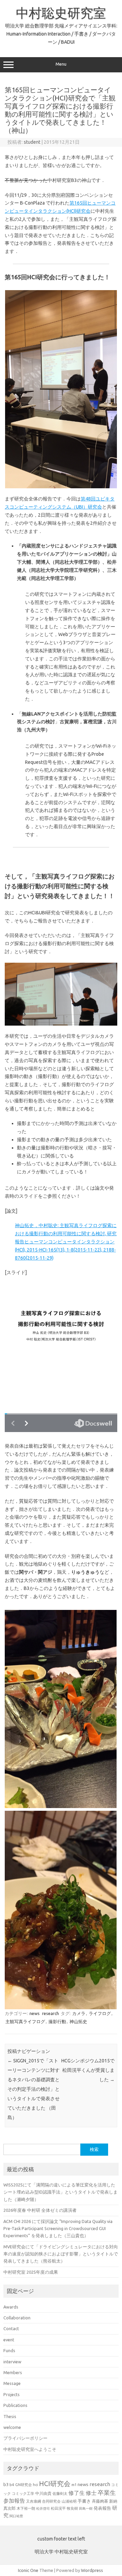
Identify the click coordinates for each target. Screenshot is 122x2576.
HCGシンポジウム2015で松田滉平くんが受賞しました (88, 2070)
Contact (11, 2328)
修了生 (77, 2493)
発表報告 (102, 2508)
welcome (12, 2427)
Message (12, 2383)
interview (12, 2362)
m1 (74, 2485)
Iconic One (28, 2570)
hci (35, 2485)
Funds (9, 2350)
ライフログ (100, 2013)
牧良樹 (72, 2508)
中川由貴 (43, 2493)
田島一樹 (86, 2508)
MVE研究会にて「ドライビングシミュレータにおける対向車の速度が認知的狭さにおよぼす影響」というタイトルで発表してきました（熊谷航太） (61, 2254)
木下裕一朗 (26, 2508)
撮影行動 (57, 2021)
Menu (61, 64)
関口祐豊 (16, 2516)
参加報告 (14, 2501)
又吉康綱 (34, 2501)
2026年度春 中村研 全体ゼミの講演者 (40, 2210)
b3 (6, 2484)
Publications (15, 2405)
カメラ (79, 2013)
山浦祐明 (69, 2501)
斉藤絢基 (100, 2501)
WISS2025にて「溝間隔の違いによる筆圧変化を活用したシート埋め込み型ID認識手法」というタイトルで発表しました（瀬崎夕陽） (60, 2192)
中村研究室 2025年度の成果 (31, 2272)
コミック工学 (23, 2493)
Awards (11, 2307)
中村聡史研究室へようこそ (30, 2449)
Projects (12, 2394)
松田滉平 (58, 2508)
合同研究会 (51, 2501)
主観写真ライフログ (25, 2021)
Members (13, 2372)
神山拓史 (78, 2021)
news (35, 2013)
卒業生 (107, 2492)
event (9, 2340)
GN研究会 (24, 2485)
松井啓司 (43, 2509)
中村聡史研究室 (61, 13)
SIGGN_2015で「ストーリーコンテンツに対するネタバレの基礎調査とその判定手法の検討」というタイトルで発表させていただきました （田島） (34, 2089)
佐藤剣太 (60, 2493)
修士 (91, 2493)
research (50, 2013)
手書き (84, 2501)
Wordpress (92, 2570)
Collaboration (17, 2318)
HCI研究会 (55, 2484)
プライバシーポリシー (25, 2438)
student (32, 142)
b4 (12, 2485)
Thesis (10, 2416)
